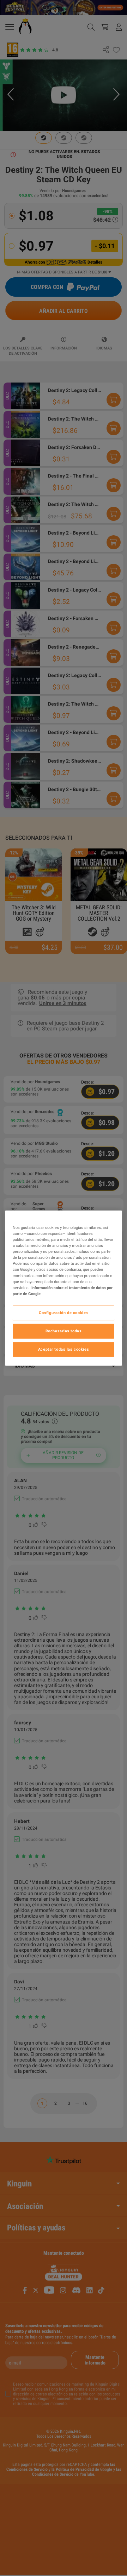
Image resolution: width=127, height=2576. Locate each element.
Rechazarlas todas (64, 1331)
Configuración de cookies (64, 1312)
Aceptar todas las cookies (64, 1349)
